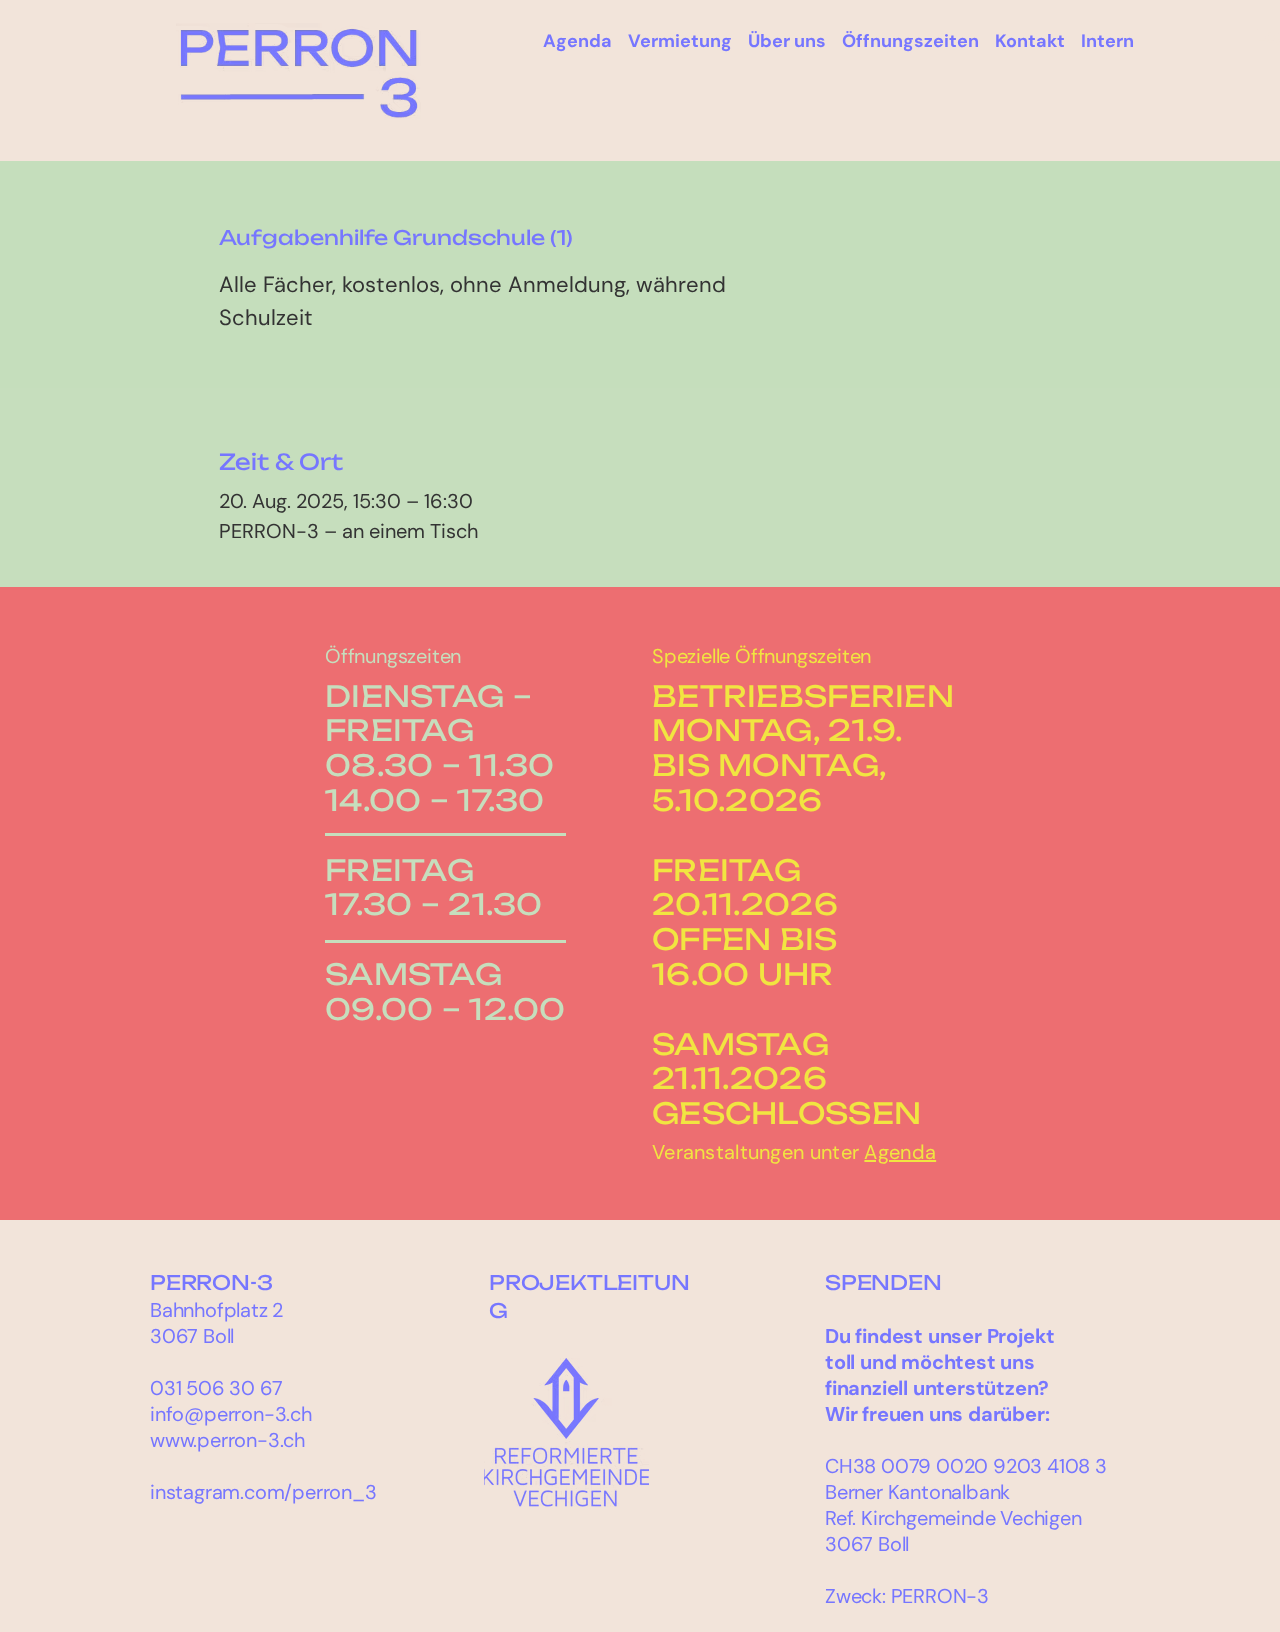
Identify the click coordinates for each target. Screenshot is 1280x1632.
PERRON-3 (211, 1282)
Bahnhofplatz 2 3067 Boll (216, 1323)
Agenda (900, 1152)
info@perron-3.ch (231, 1414)
